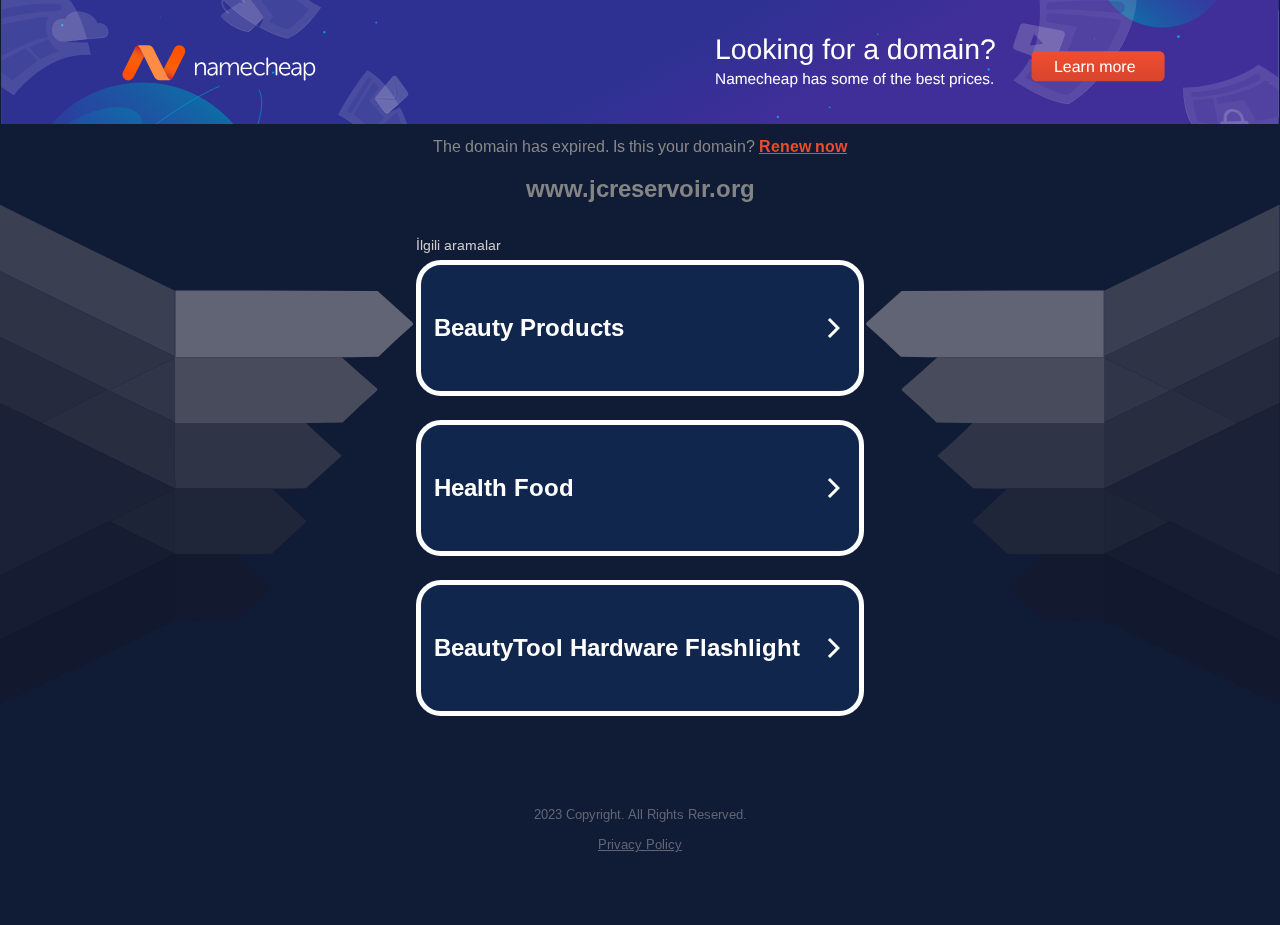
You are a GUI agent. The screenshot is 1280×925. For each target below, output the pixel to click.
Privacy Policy (640, 844)
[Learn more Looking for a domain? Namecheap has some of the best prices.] (640, 118)
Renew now (803, 146)
